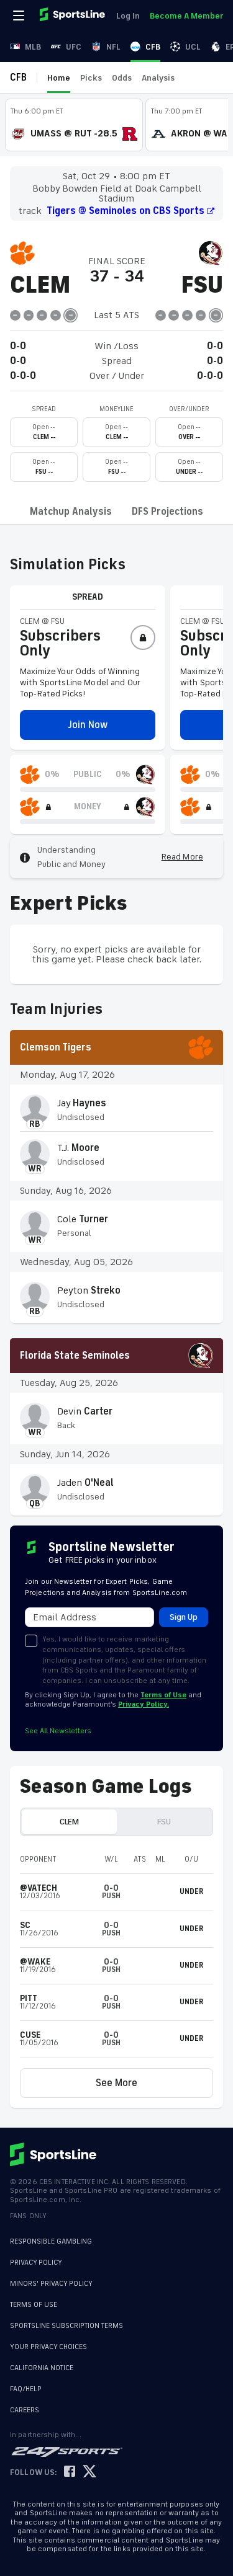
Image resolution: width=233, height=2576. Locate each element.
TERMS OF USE (34, 2305)
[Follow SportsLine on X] (89, 2466)
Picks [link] (91, 78)
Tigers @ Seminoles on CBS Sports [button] (126, 211)
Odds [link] (122, 78)
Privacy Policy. (144, 1704)
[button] (88, 725)
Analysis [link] (158, 78)
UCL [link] (193, 47)
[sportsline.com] (73, 16)
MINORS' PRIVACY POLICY (51, 2284)
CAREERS (25, 2404)
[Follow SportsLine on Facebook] (70, 2466)
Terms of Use (163, 1695)
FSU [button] (164, 1822)
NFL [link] (113, 47)
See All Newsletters (58, 1731)
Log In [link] (128, 16)
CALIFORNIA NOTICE (42, 2362)
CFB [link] (153, 47)
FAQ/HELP (26, 2383)
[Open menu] (20, 16)
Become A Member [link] (186, 16)
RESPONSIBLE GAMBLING (51, 2241)
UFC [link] (74, 47)
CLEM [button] (69, 1822)
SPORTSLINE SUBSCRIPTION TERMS (66, 2326)
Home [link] (59, 78)
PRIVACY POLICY (36, 2263)
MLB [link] (33, 47)
